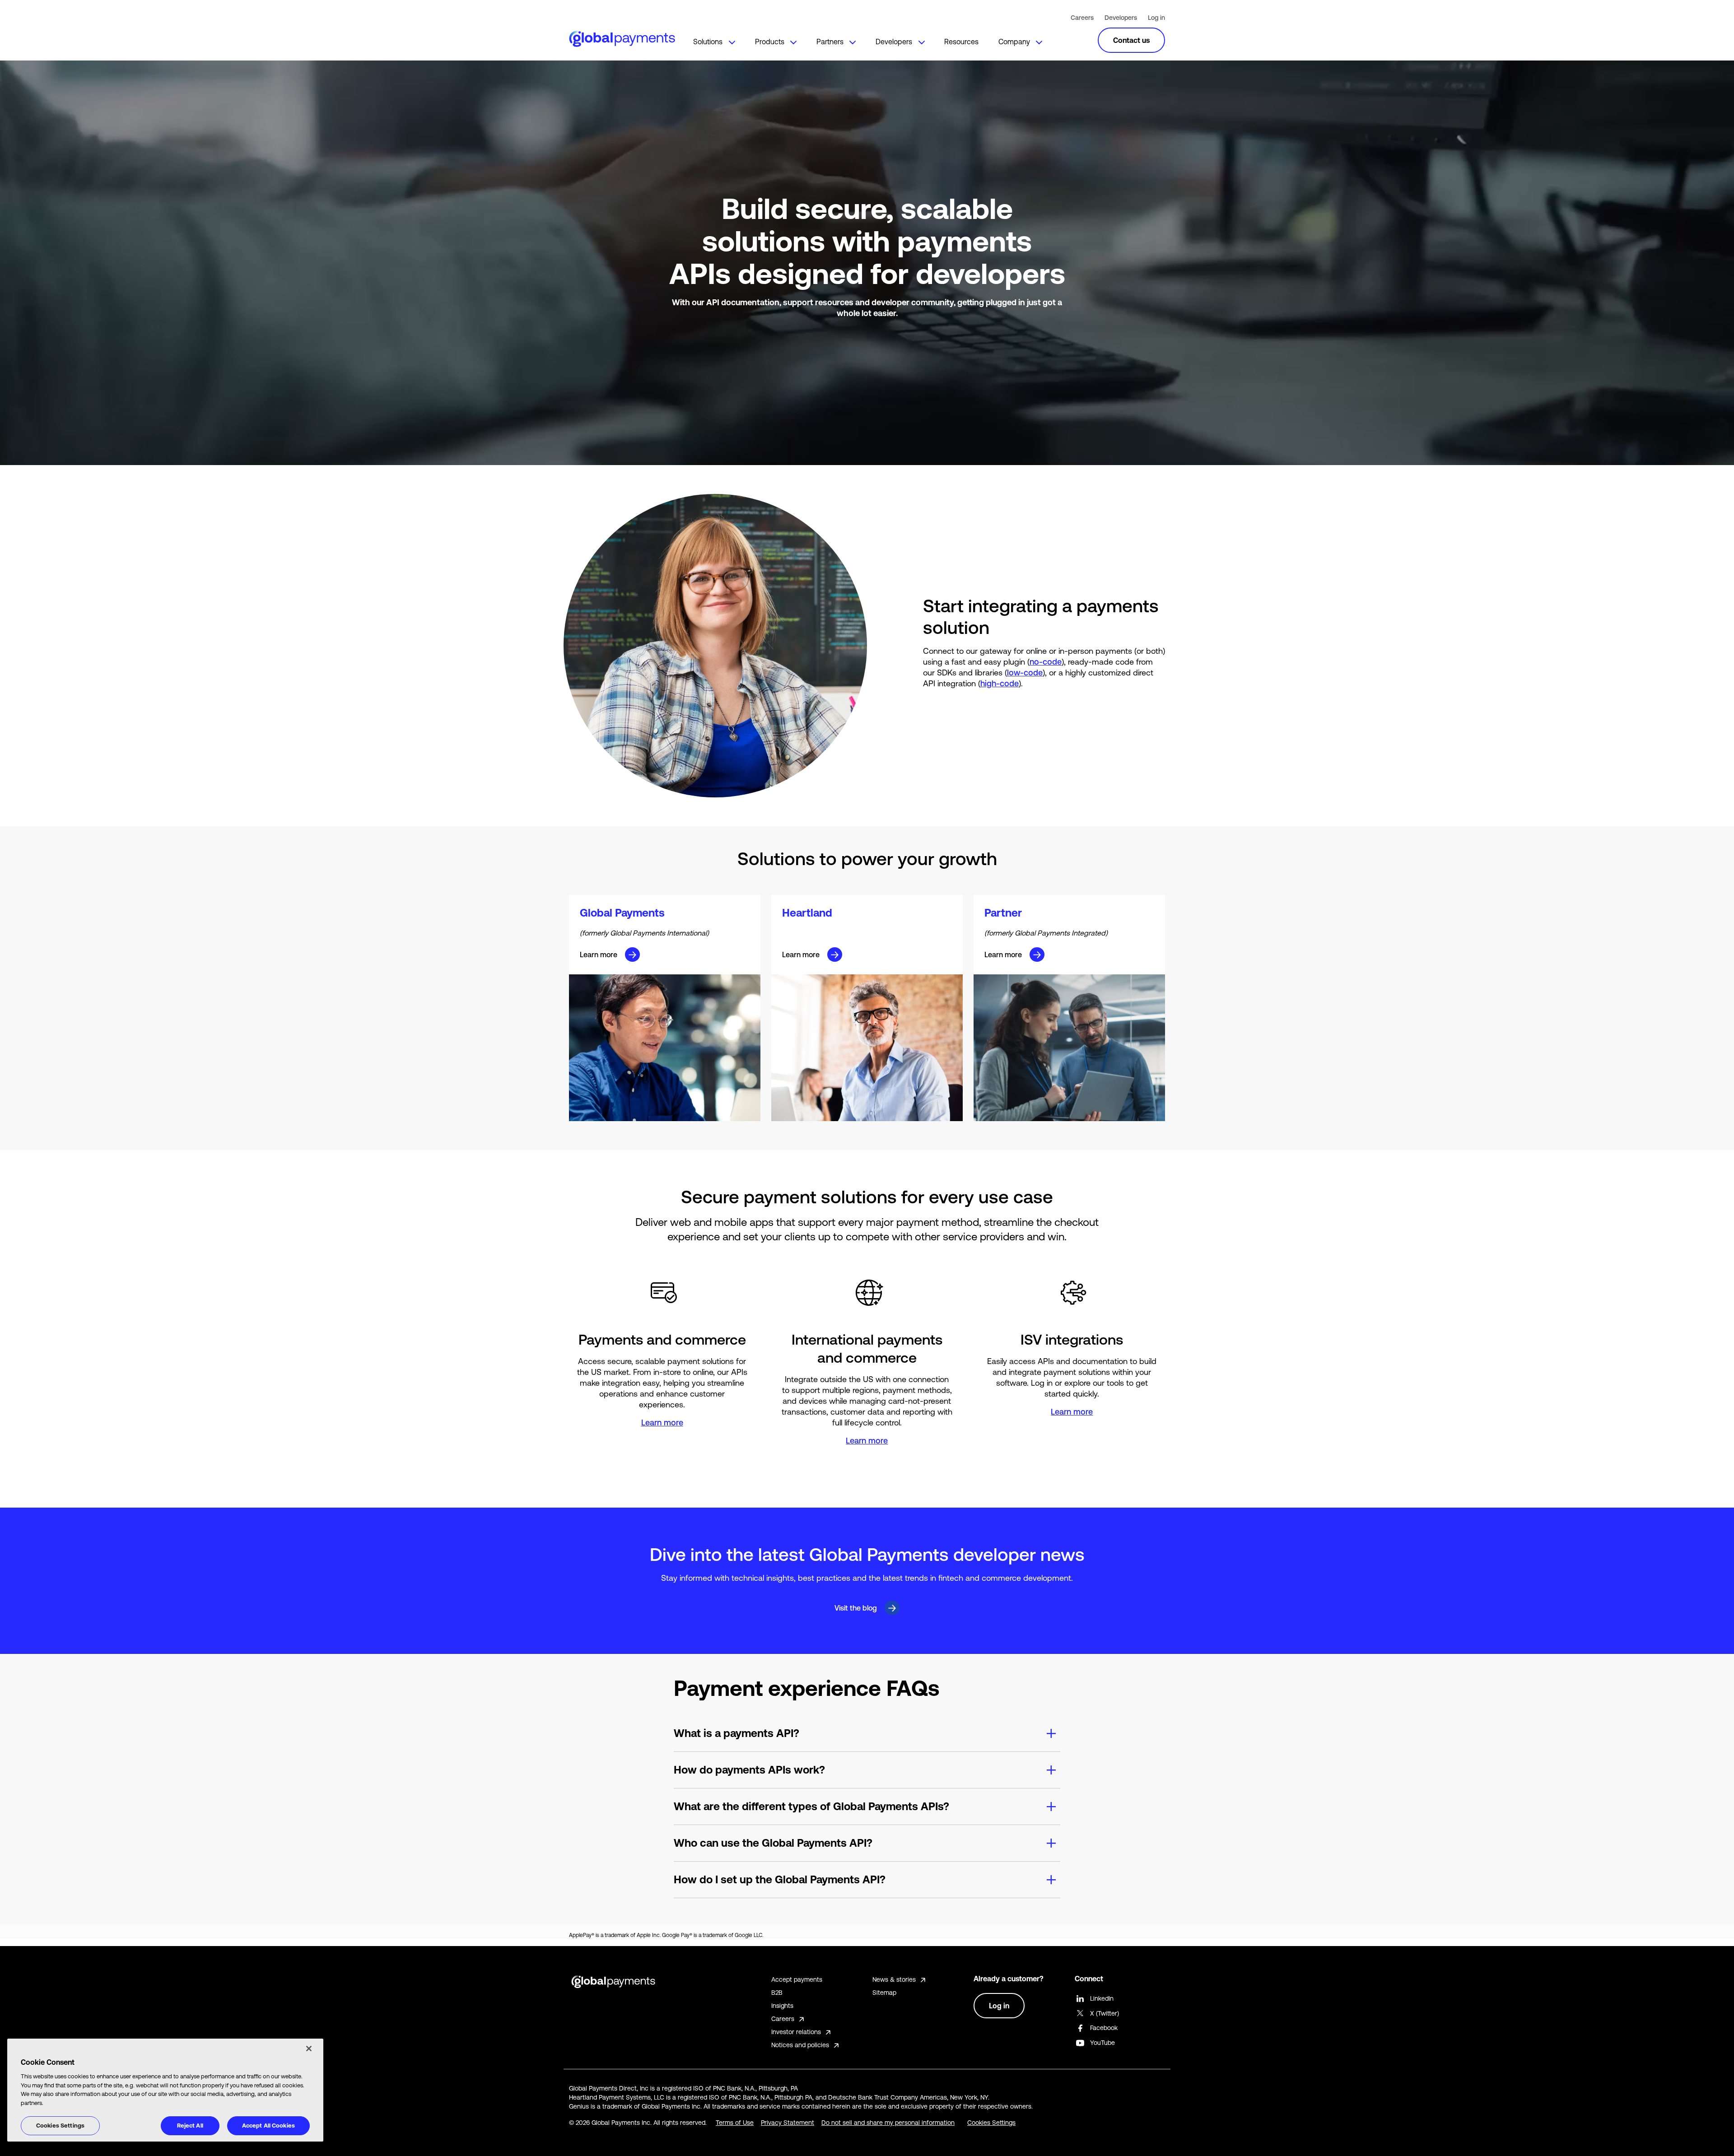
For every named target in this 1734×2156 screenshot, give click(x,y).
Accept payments (797, 1979)
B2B (777, 1993)
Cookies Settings (60, 2126)
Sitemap (884, 1993)
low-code (1025, 673)
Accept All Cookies (268, 2126)
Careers (1082, 18)
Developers (1121, 18)
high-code (1000, 683)
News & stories (894, 1979)
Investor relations (796, 2032)
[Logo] (621, 37)
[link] (713, 38)
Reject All (190, 2126)
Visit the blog (856, 1608)
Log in (1156, 18)
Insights (782, 2006)
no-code (1046, 662)
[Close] (309, 2049)
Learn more (599, 955)
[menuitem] (713, 38)
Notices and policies (800, 2045)
